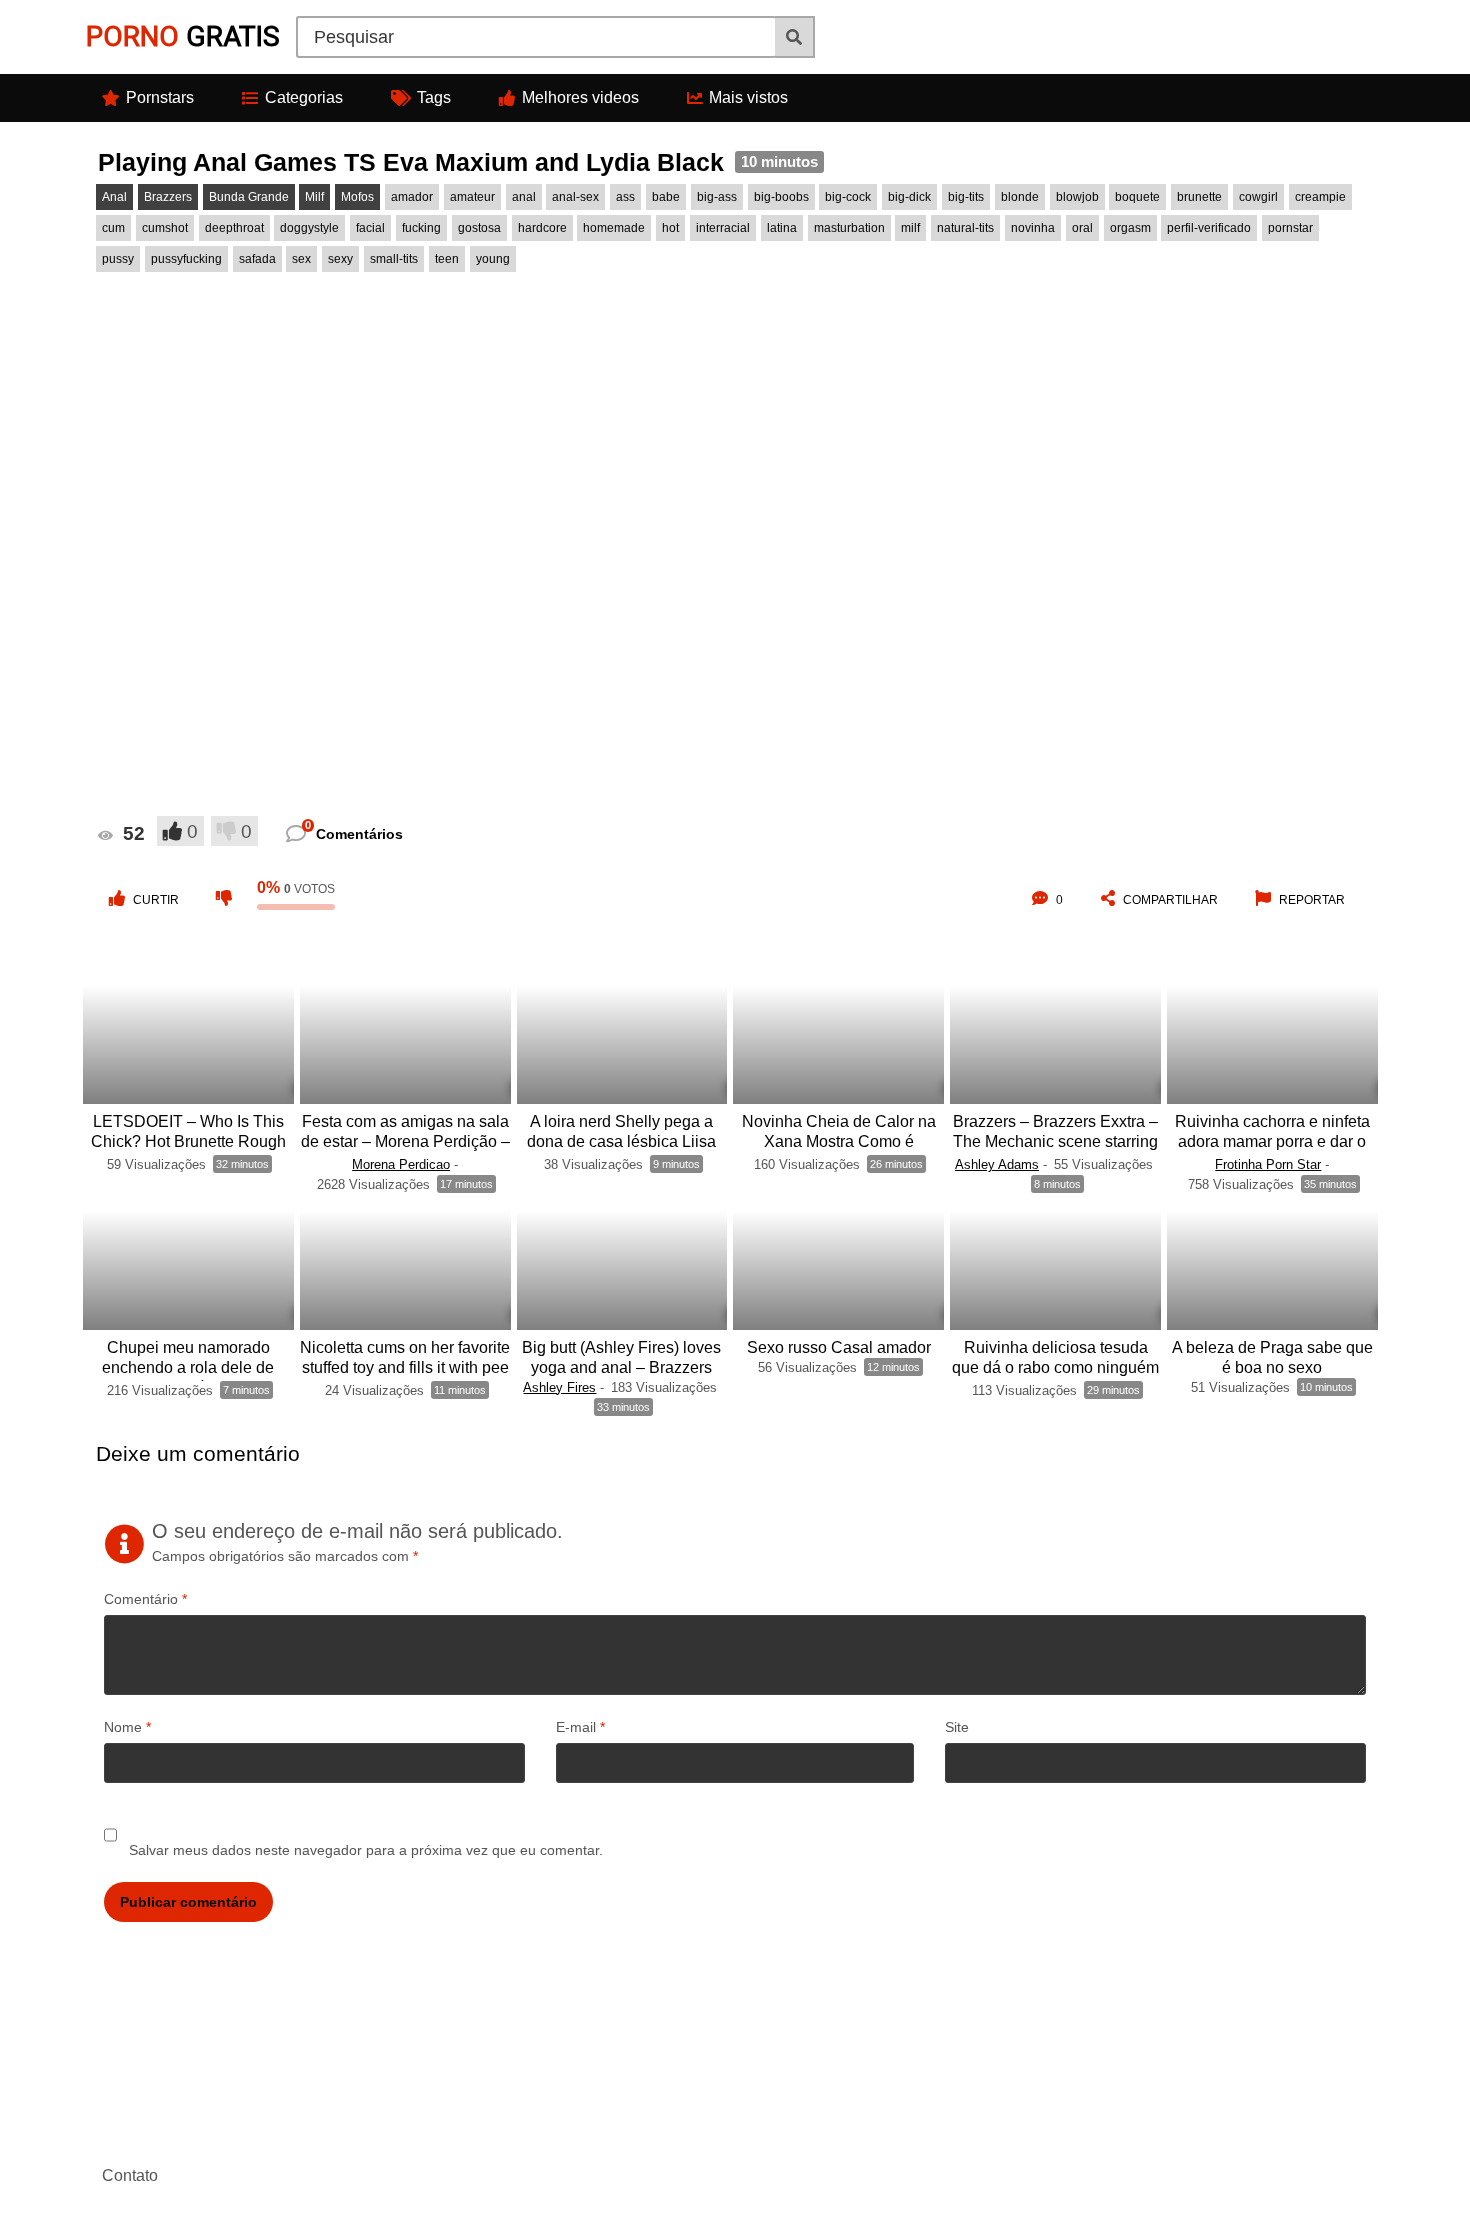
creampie (1320, 197)
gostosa (479, 228)
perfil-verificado (1209, 228)
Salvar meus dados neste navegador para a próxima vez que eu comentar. (366, 1850)
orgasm (1130, 228)
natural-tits (965, 228)
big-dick (909, 197)
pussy (118, 259)
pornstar (1290, 228)
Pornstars (160, 97)
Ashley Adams (997, 1164)
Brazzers (168, 197)
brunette (1199, 197)
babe (666, 197)
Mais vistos (748, 97)
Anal (114, 197)
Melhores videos (580, 97)
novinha (1033, 228)
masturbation (849, 228)
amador (412, 197)
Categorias (304, 97)
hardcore (542, 228)
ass (625, 197)
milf (910, 228)
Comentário (145, 1599)
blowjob (1077, 197)
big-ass (717, 197)
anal (524, 197)
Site (957, 1727)
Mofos (357, 197)
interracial (723, 228)
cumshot (165, 228)
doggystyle (309, 228)
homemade (614, 228)
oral (1082, 228)
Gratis (183, 36)
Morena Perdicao (401, 1164)
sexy (340, 259)
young (493, 259)
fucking (421, 228)
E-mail (580, 1727)
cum (113, 228)
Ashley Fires (559, 1387)
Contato (130, 2175)
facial (370, 228)
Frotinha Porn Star (1268, 1164)
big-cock (848, 197)
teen (447, 259)
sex (301, 259)
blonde (1020, 197)
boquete (1137, 197)
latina (782, 228)
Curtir (156, 900)
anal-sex (575, 197)
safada (257, 259)
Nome (127, 1727)
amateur (472, 197)
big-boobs (781, 197)
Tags (434, 97)
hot (670, 228)
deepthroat (234, 228)
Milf (314, 197)
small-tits (394, 259)
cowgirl (1258, 197)
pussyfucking (186, 259)
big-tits (966, 197)
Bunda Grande (249, 197)
